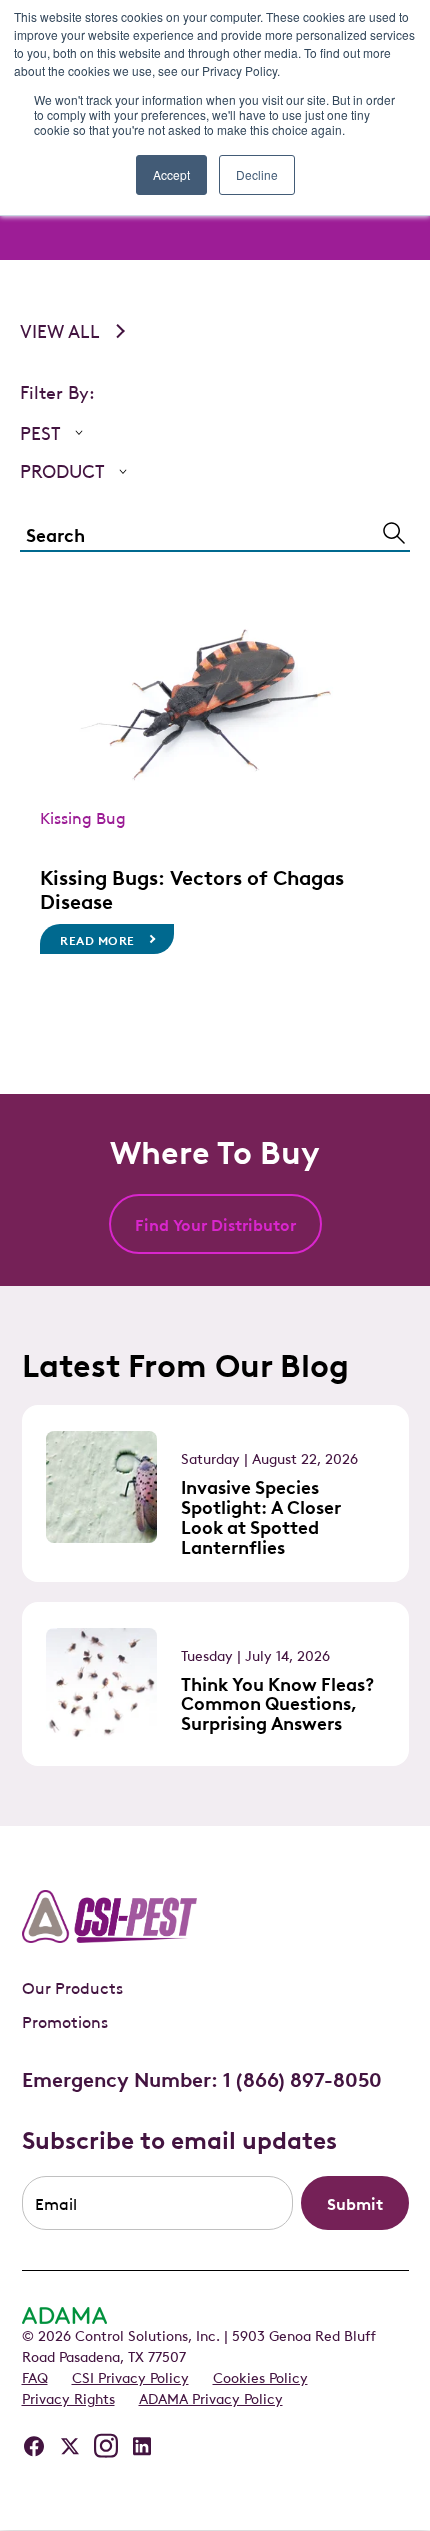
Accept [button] (171, 174)
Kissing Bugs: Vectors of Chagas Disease (192, 888)
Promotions (65, 2021)
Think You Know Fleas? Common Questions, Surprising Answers (278, 1702)
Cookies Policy (260, 2376)
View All (60, 330)
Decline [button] (257, 174)
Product (62, 470)
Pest (40, 432)
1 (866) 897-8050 (302, 2078)
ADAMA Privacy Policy (211, 2397)
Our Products (72, 1987)
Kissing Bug (83, 817)
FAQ (35, 2376)
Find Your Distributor (215, 1224)
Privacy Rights (68, 2397)
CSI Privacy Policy (130, 2376)
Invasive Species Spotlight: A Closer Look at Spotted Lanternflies (261, 1515)
